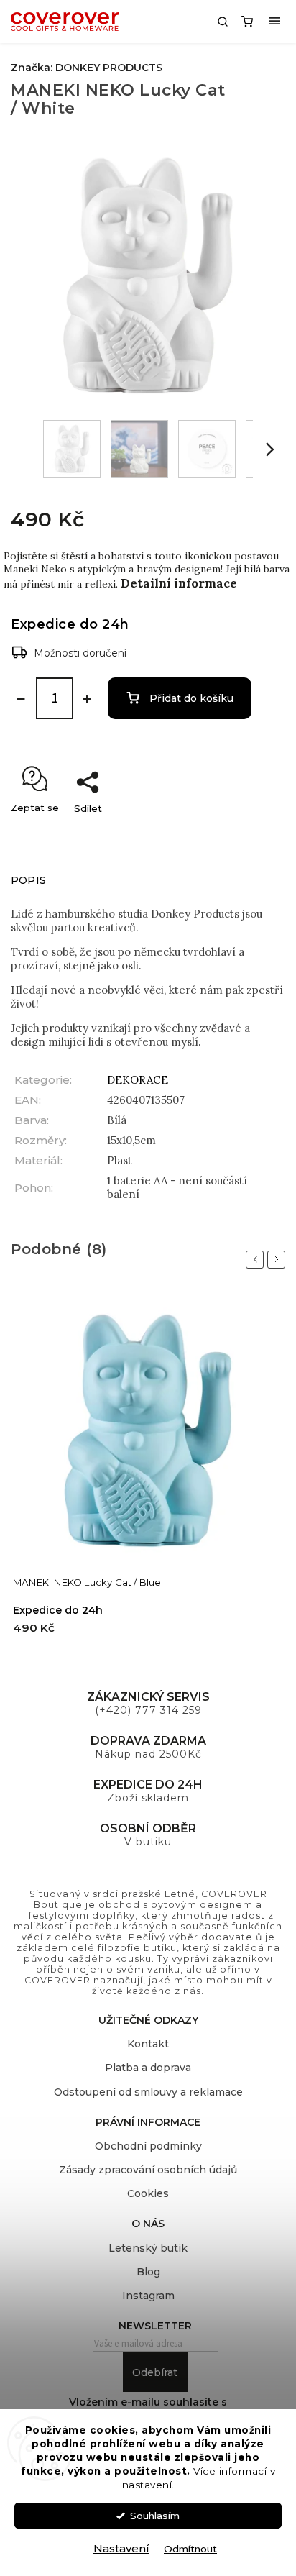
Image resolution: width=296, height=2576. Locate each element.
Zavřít (256, 833)
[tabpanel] (148, 1474)
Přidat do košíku (191, 698)
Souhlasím (155, 2516)
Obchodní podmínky (148, 2146)
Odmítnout (190, 2549)
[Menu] (274, 22)
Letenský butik (148, 2248)
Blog (148, 2272)
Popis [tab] (28, 880)
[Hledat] (223, 22)
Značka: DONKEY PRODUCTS (87, 68)
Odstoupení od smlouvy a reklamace (148, 2092)
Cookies (148, 2193)
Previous (257, 1259)
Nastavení (121, 2548)
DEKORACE (138, 1080)
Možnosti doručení (80, 653)
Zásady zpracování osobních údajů (148, 2170)
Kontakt (148, 2044)
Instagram (148, 2296)
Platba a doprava (148, 2068)
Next (279, 1259)
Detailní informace (179, 583)
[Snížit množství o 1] (21, 699)
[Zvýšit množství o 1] (87, 699)
